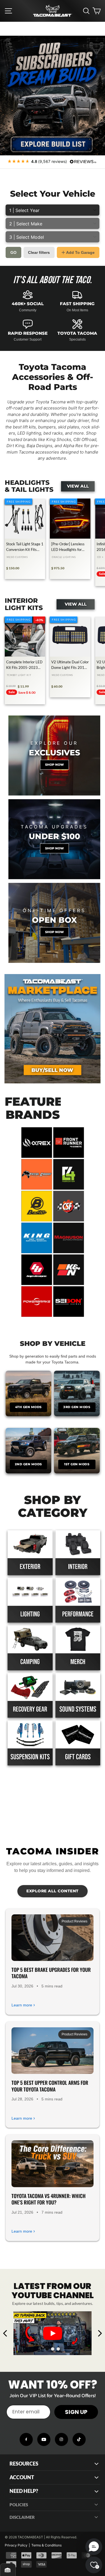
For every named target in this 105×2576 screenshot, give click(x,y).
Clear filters (39, 252)
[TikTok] (79, 2439)
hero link (8, 39)
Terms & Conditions (46, 2545)
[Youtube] (44, 2439)
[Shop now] (54, 756)
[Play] (53, 2333)
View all (78, 486)
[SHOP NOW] (54, 839)
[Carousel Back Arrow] (5, 2333)
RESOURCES (24, 2464)
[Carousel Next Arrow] (100, 2333)
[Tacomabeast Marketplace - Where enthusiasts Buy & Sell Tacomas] (53, 1029)
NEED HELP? (24, 2491)
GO (13, 252)
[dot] (47, 2349)
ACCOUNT (22, 2477)
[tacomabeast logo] (53, 11)
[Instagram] (61, 2439)
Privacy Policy (16, 2545)
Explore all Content (53, 1891)
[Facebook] (26, 2439)
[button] (94, 2547)
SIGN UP (76, 2412)
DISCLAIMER (22, 2517)
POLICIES (19, 2505)
